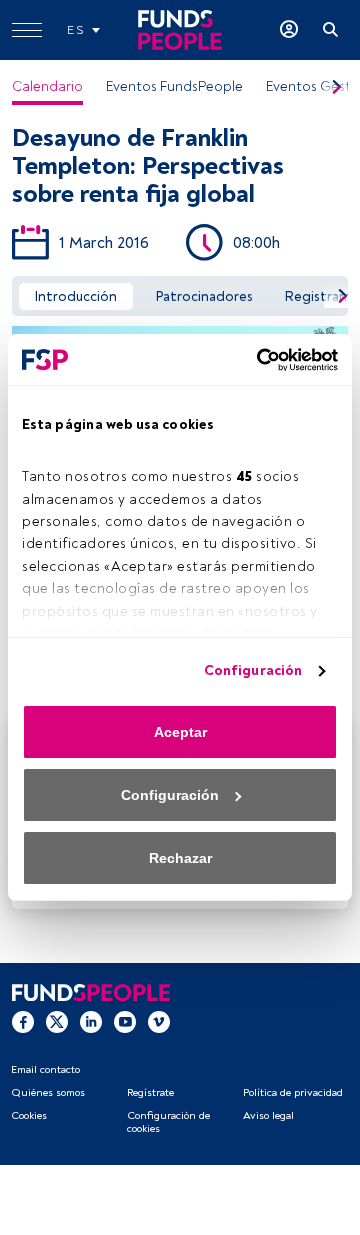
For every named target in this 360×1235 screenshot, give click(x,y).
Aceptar (180, 732)
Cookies (29, 1115)
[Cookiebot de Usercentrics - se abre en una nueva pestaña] (255, 360)
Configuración (253, 670)
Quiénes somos (48, 1092)
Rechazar (180, 858)
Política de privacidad (293, 1092)
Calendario (47, 86)
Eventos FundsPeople (174, 86)
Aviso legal (268, 1115)
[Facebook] (23, 1020)
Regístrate (150, 1092)
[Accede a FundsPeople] (289, 30)
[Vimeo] (159, 1020)
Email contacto (45, 1069)
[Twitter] (57, 1020)
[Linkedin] (91, 1020)
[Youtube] (125, 1020)
